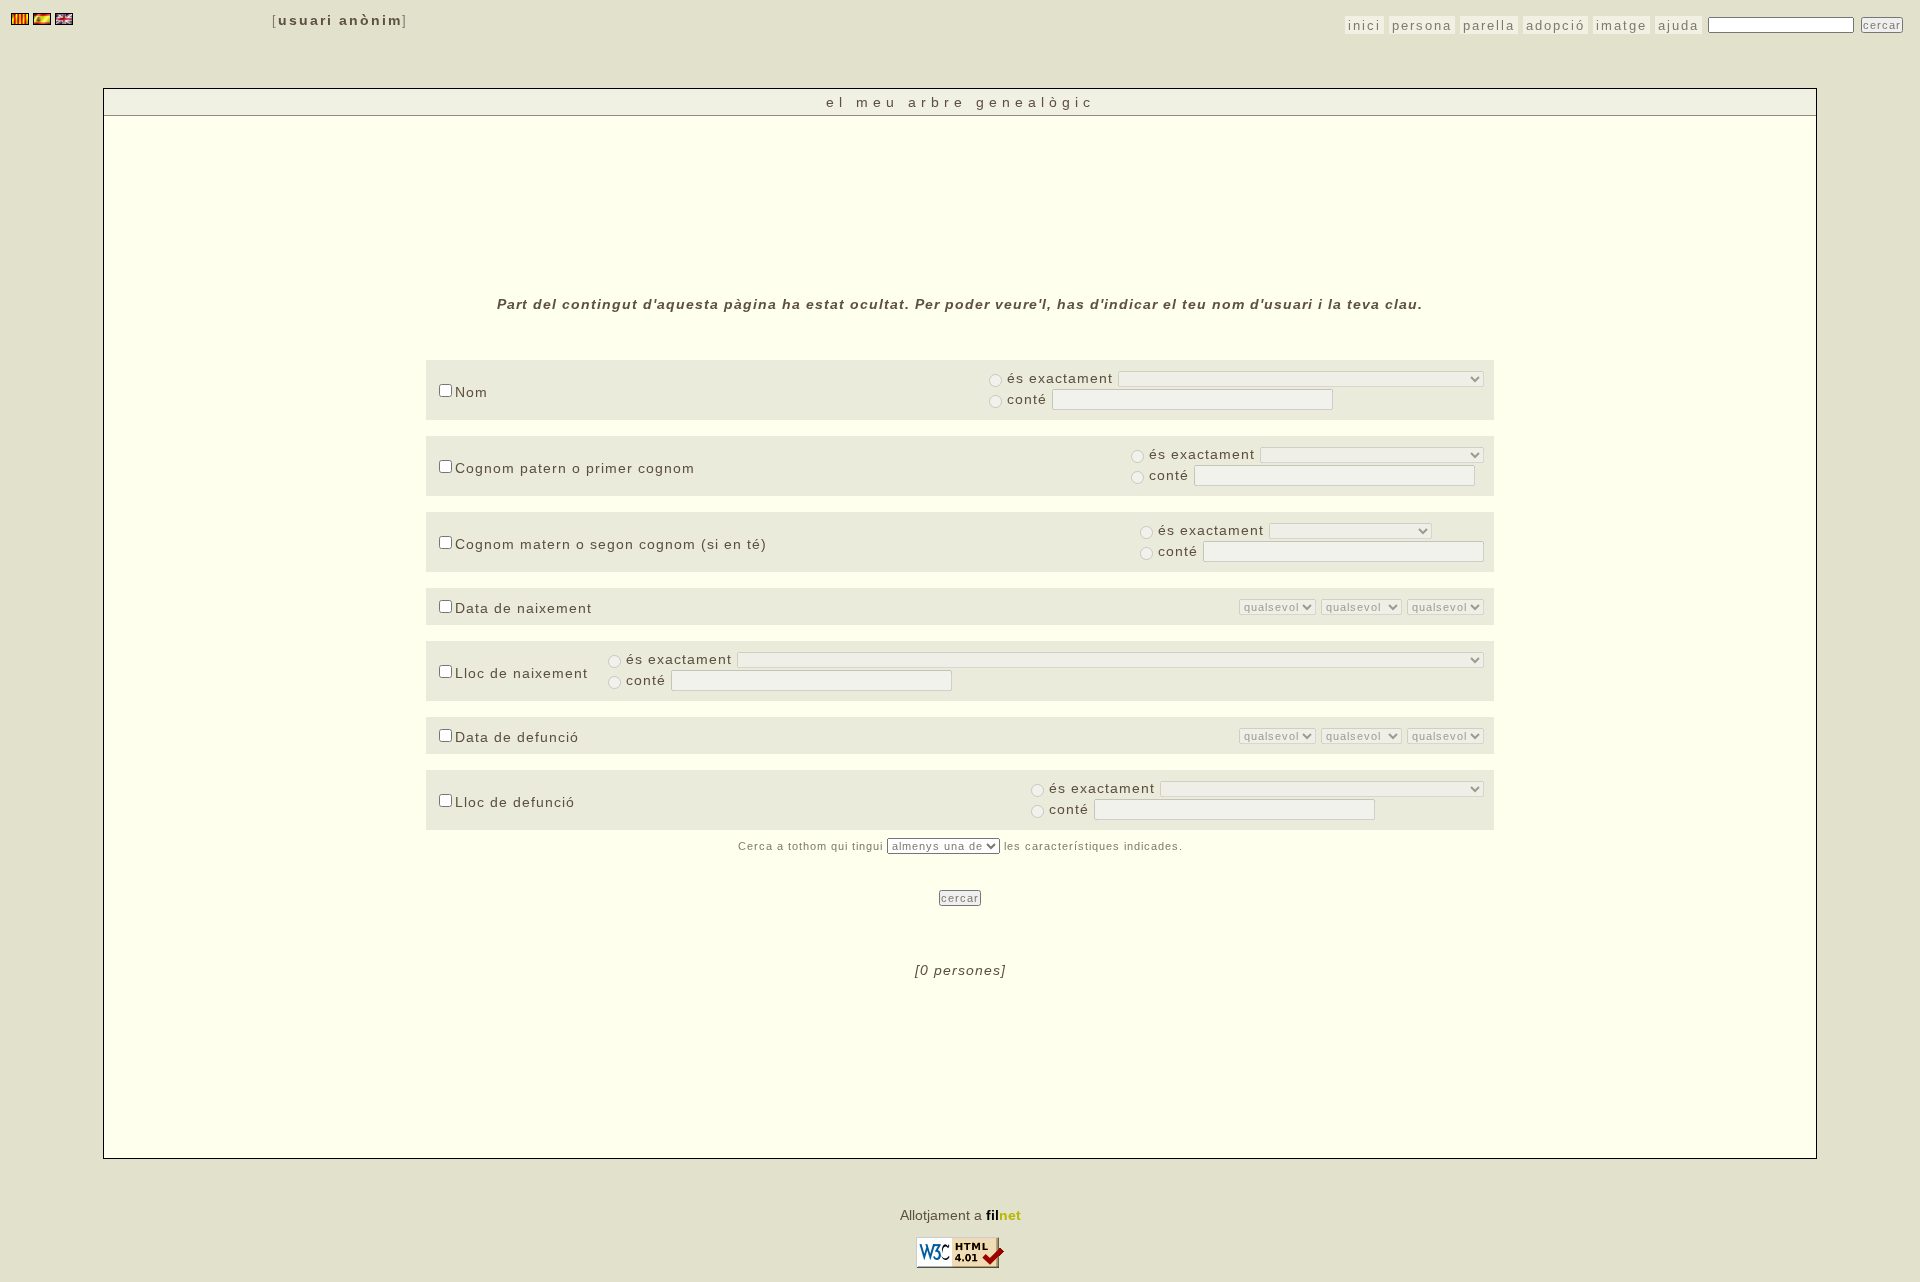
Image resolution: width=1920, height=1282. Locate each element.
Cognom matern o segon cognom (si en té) (611, 544)
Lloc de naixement (521, 673)
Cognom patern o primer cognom (575, 468)
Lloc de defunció (515, 802)
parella (1489, 25)
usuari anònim (340, 20)
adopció (1555, 25)
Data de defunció (517, 737)
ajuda (1678, 25)
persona (1422, 25)
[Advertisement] (960, 203)
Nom (471, 392)
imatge (1621, 25)
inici (1364, 25)
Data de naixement (523, 608)
